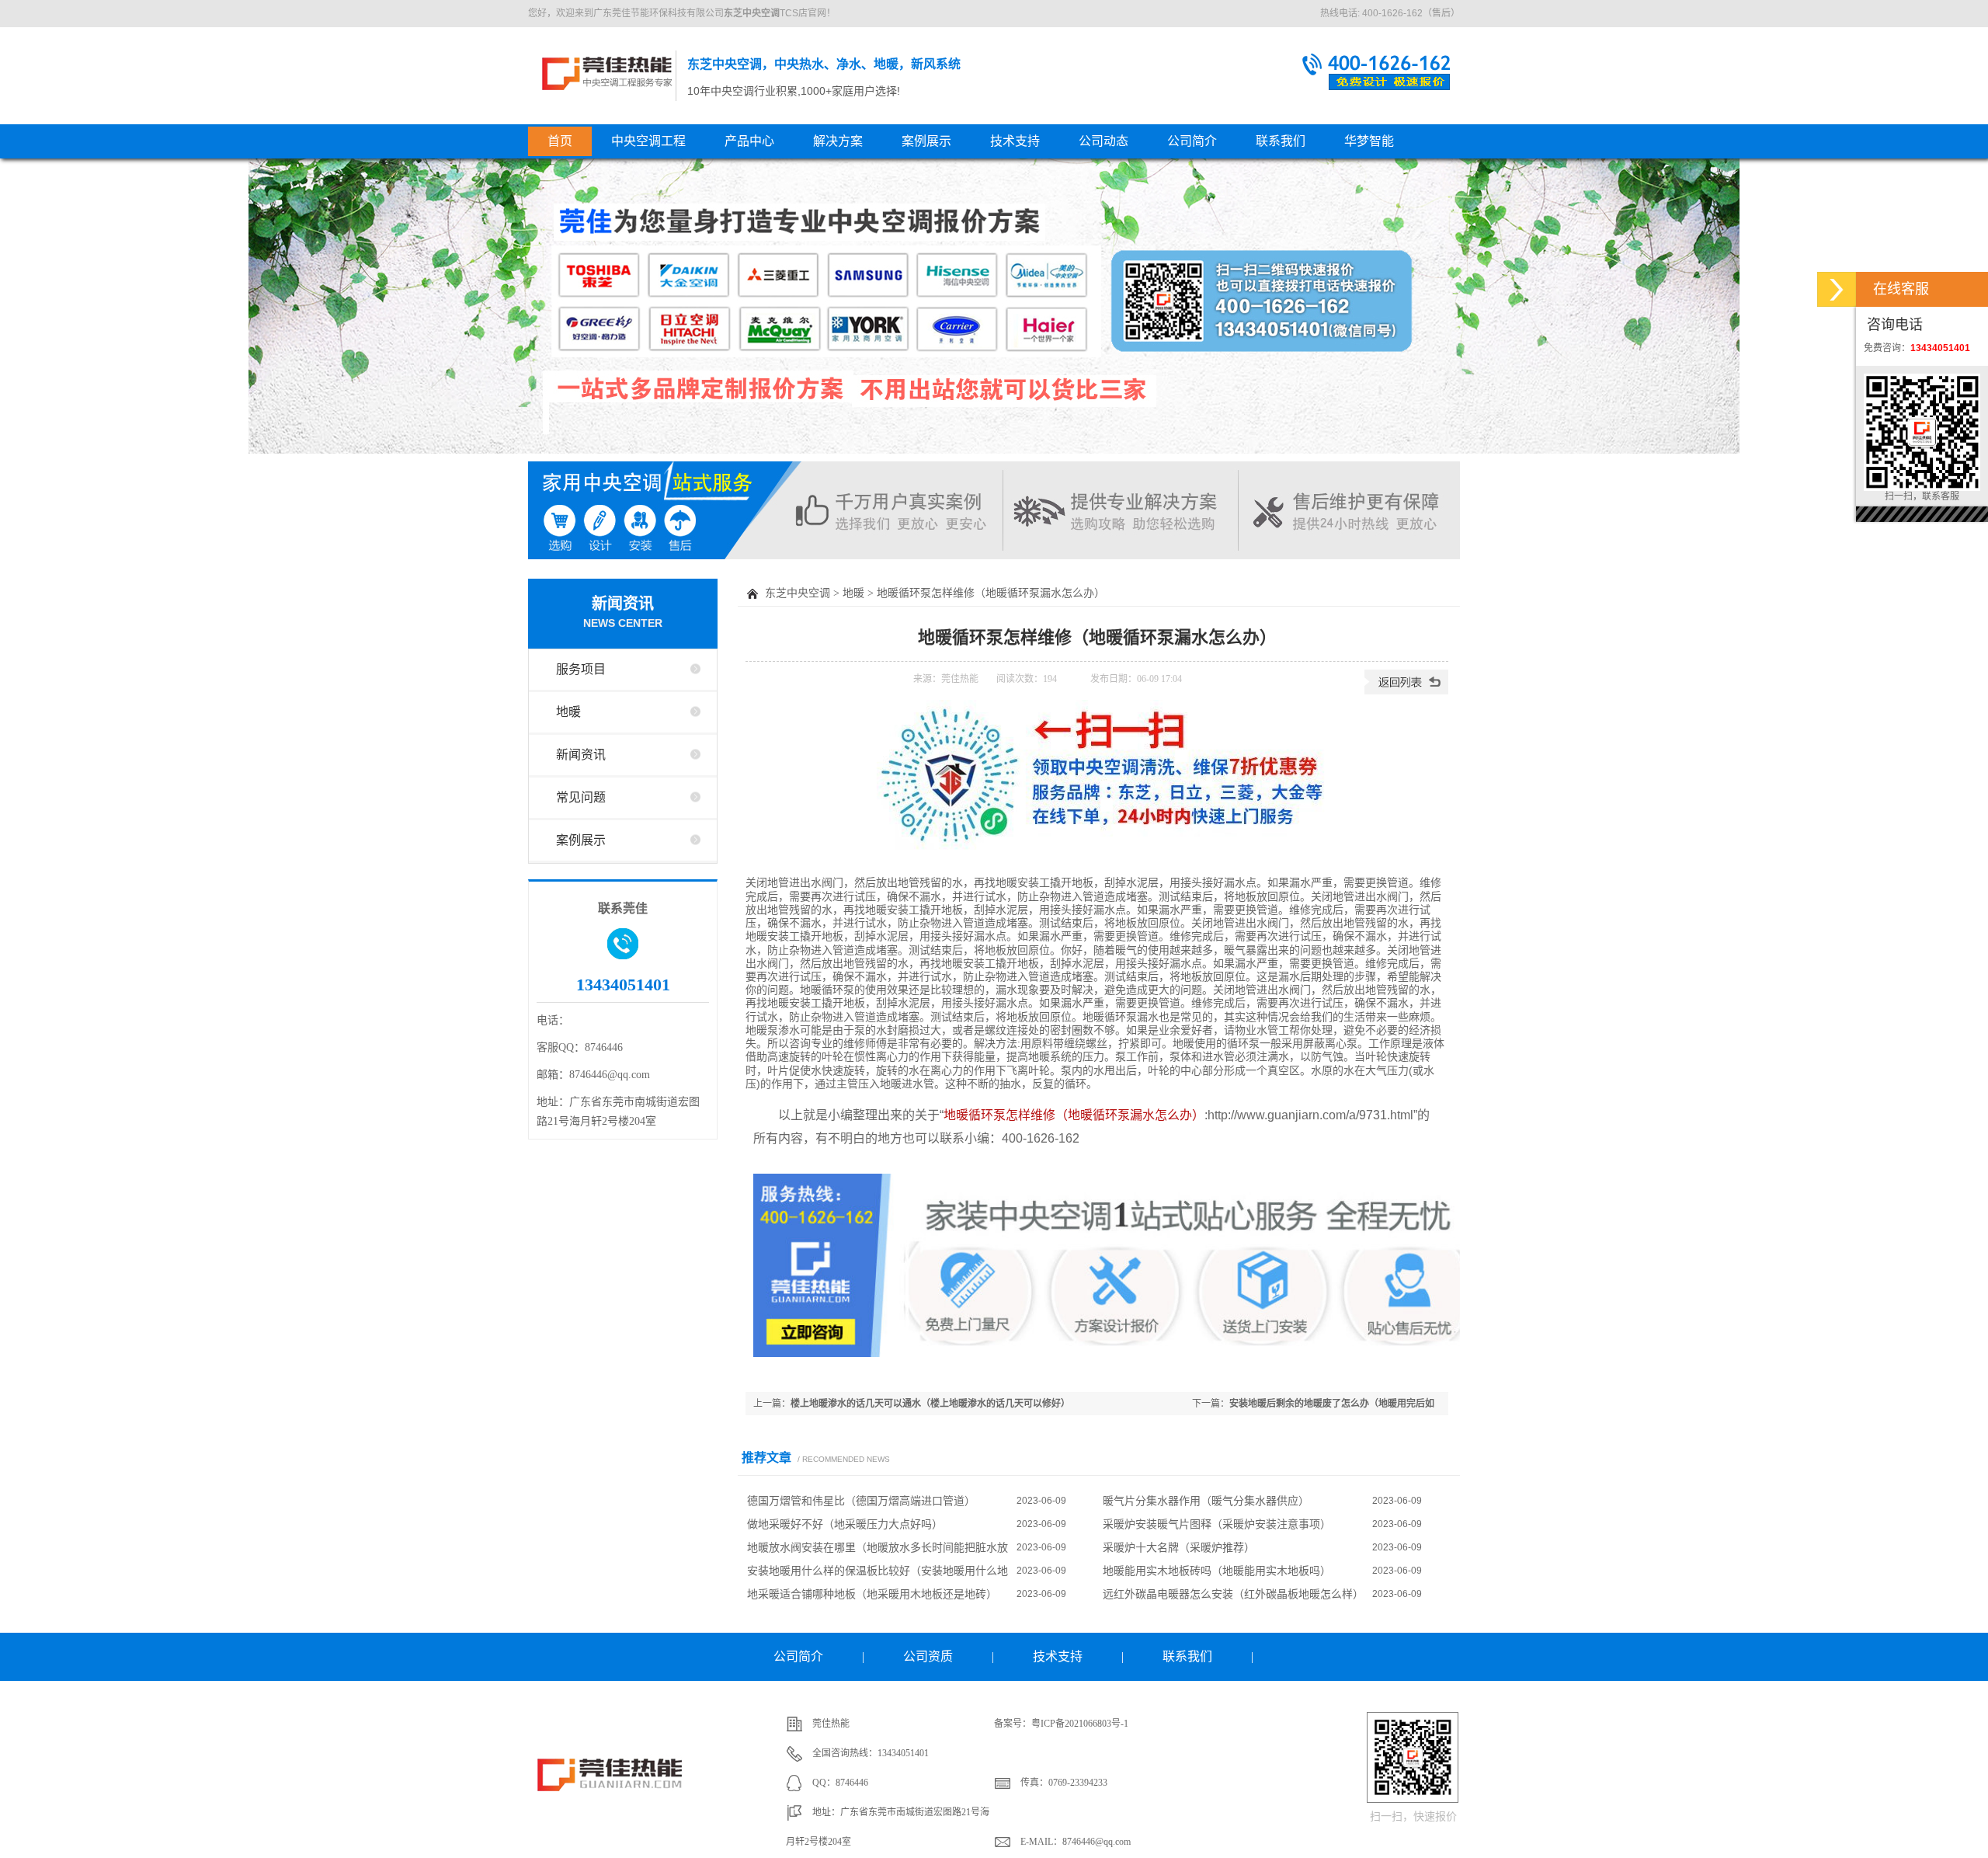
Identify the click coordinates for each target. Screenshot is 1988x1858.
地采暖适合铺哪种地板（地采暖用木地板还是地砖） (872, 1594)
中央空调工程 (648, 141)
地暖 (568, 712)
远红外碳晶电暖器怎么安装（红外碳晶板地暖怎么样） (1233, 1594)
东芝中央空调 (607, 73)
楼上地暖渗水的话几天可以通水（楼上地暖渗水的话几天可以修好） (930, 1404)
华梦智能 (1369, 141)
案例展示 (926, 141)
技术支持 (1015, 141)
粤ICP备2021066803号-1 (1080, 1724)
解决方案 (838, 141)
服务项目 (581, 669)
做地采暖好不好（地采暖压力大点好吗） (845, 1524)
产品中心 (749, 141)
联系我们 (1281, 141)
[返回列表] (1406, 691)
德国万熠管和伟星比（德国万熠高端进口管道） (861, 1501)
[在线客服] (1837, 289)
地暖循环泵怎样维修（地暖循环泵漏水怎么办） (1074, 1115)
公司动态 (1103, 141)
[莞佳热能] (612, 1805)
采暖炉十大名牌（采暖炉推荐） (1179, 1547)
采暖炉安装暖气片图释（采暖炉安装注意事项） (1217, 1524)
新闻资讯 (623, 612)
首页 (560, 141)
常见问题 (581, 797)
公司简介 (1192, 141)
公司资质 (928, 1656)
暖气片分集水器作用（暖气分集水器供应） (1206, 1501)
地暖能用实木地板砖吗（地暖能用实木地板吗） (1217, 1571)
